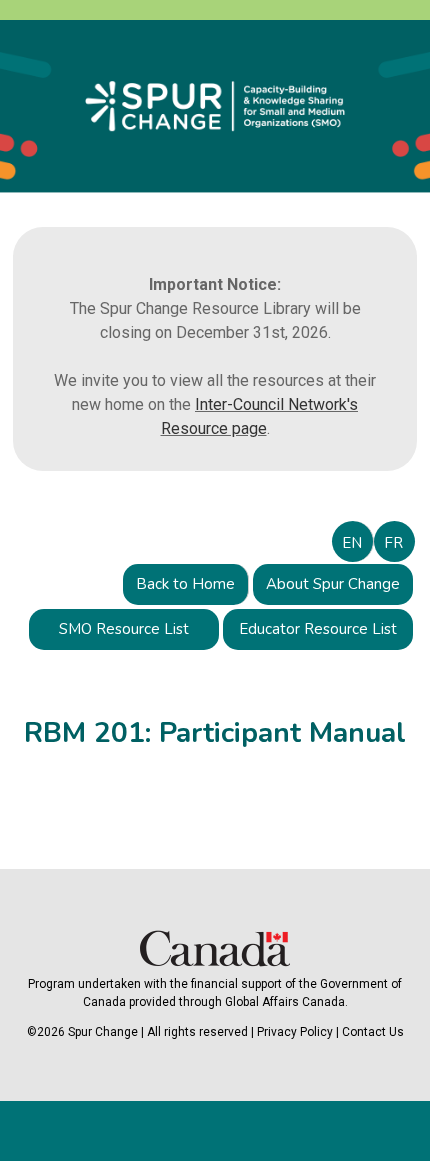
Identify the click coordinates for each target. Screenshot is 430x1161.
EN (352, 543)
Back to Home (185, 584)
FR (393, 543)
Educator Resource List (318, 629)
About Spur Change (333, 584)
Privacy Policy (295, 1032)
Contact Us (373, 1032)
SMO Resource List (124, 629)
